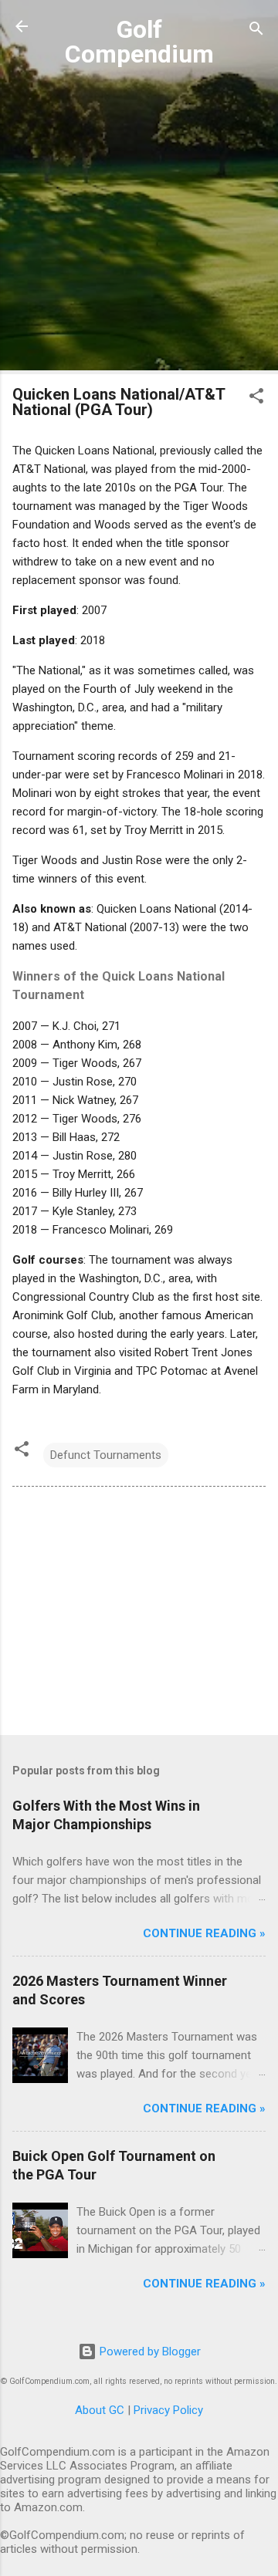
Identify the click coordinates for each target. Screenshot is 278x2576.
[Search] (256, 31)
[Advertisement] (139, 223)
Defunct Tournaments (106, 1455)
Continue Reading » (204, 1933)
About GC (100, 2410)
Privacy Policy (168, 2410)
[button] (256, 398)
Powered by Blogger (149, 2351)
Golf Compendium (139, 42)
